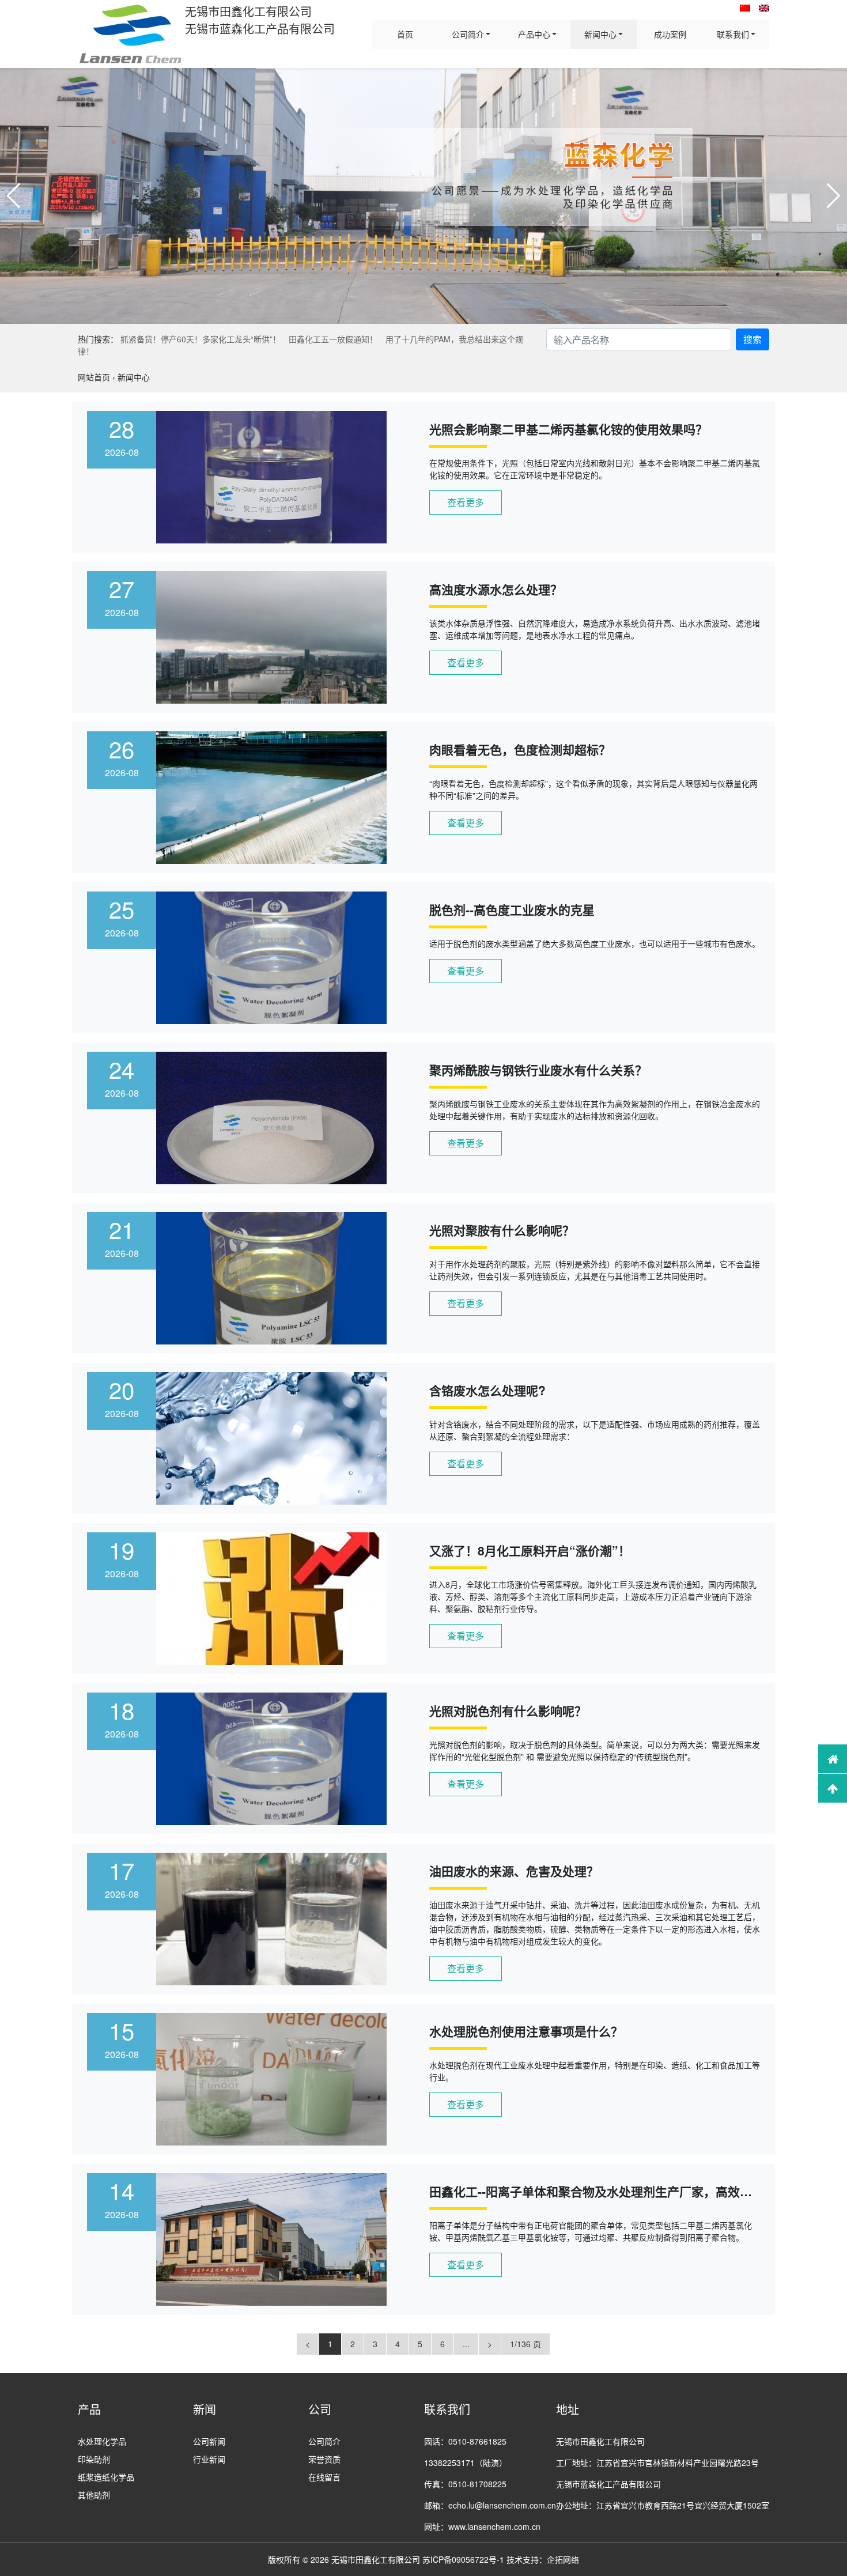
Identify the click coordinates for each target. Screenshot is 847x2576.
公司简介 (468, 34)
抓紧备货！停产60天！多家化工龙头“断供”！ (201, 339)
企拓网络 (563, 2559)
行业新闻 (209, 2459)
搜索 (753, 339)
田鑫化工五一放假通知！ (333, 339)
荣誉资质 (324, 2459)
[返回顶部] (833, 1788)
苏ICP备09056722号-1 (463, 2559)
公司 (320, 2409)
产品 (89, 2409)
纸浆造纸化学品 (106, 2477)
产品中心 (534, 34)
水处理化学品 (102, 2441)
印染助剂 (94, 2459)
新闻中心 (600, 34)
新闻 (205, 2409)
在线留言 (324, 2477)
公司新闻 (209, 2441)
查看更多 (466, 502)
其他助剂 (94, 2495)
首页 (405, 34)
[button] (14, 196)
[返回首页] (833, 1759)
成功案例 (670, 34)
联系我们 (733, 34)
